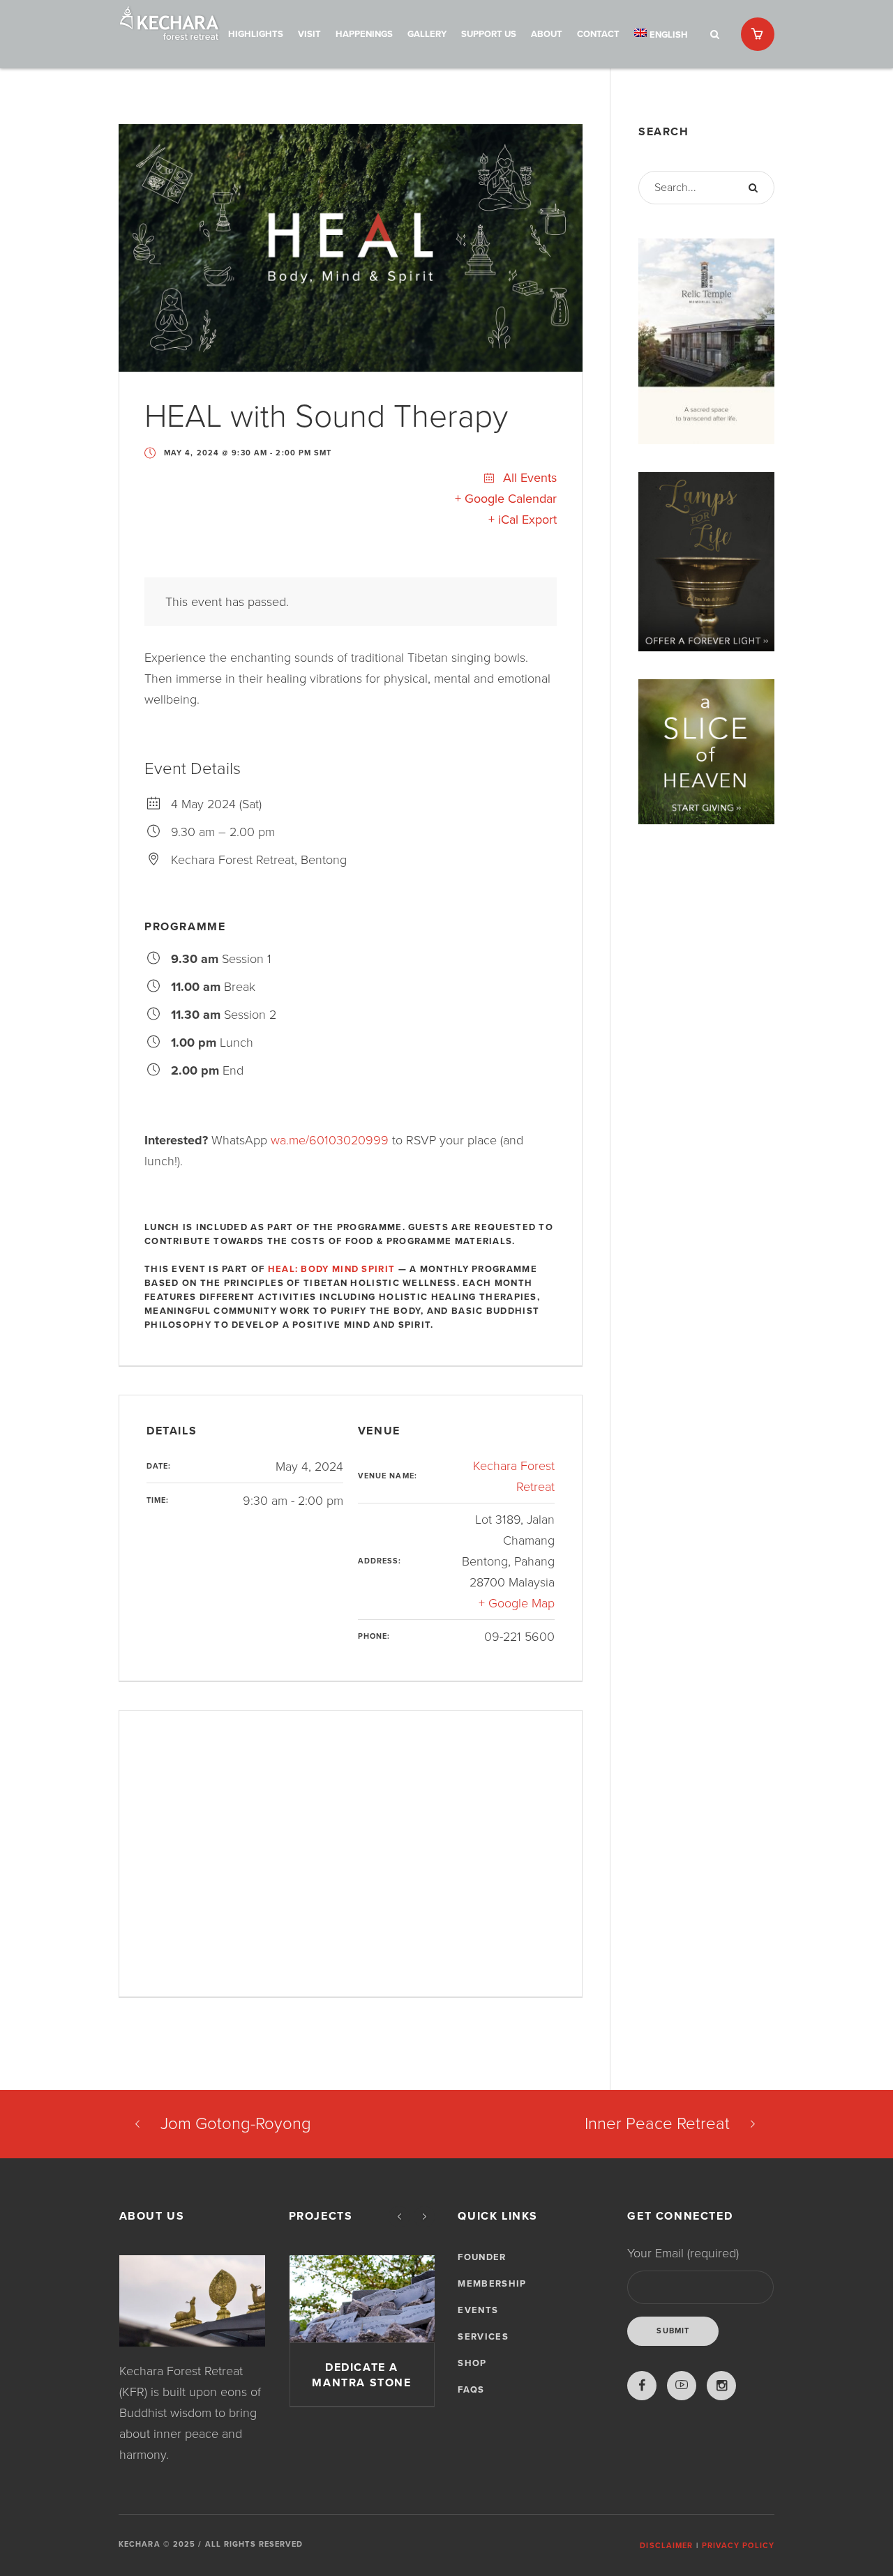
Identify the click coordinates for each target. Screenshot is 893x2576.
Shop (472, 2363)
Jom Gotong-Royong (236, 2124)
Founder (482, 2257)
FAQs (471, 2390)
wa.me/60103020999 (330, 1140)
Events (478, 2310)
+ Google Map (517, 1603)
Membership (492, 2284)
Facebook (642, 2386)
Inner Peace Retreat (657, 2124)
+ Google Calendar (506, 499)
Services (483, 2337)
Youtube (682, 2386)
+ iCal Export (523, 520)
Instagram (721, 2386)
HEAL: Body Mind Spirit (332, 1269)
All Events (528, 478)
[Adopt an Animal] (362, 2299)
